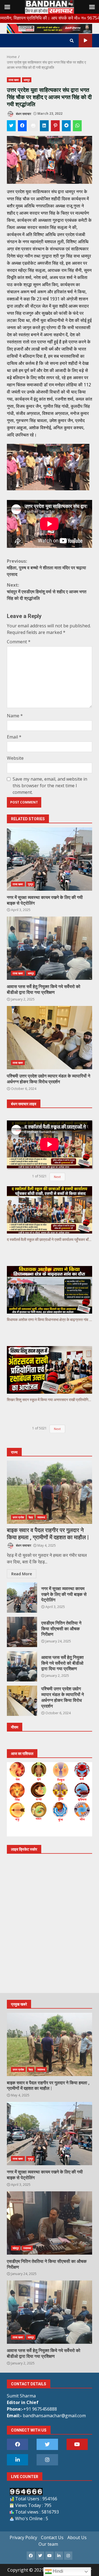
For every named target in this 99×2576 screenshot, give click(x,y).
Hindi (57, 2571)
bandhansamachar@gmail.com (54, 2416)
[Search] (72, 41)
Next (57, 1177)
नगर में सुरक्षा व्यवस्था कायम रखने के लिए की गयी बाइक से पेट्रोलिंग (50, 859)
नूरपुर (30, 884)
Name (15, 716)
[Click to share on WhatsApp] (77, 126)
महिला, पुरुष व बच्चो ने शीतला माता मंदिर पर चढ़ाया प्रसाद (46, 568)
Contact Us (52, 2537)
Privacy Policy (23, 2537)
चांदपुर (16, 2248)
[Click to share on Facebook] (22, 126)
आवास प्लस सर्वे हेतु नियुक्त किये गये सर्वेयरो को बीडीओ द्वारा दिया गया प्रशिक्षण (50, 948)
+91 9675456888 (40, 2409)
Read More (22, 1574)
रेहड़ (31, 1517)
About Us (77, 2537)
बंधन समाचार (23, 114)
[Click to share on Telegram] (66, 126)
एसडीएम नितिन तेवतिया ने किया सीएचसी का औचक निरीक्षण (22, 1632)
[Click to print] (33, 126)
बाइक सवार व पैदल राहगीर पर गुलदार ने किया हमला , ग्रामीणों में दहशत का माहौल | (50, 1492)
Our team (48, 2544)
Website (15, 758)
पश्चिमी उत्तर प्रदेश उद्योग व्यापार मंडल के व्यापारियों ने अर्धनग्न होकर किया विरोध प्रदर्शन (50, 1038)
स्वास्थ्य (41, 1517)
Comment (19, 642)
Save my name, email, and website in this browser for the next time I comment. (50, 786)
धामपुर (27, 80)
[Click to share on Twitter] (11, 126)
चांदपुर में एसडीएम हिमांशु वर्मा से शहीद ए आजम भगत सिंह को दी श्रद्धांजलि (47, 592)
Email (14, 737)
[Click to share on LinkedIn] (44, 126)
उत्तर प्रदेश (18, 1517)
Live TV (85, 41)
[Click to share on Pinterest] (55, 126)
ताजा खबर (14, 80)
